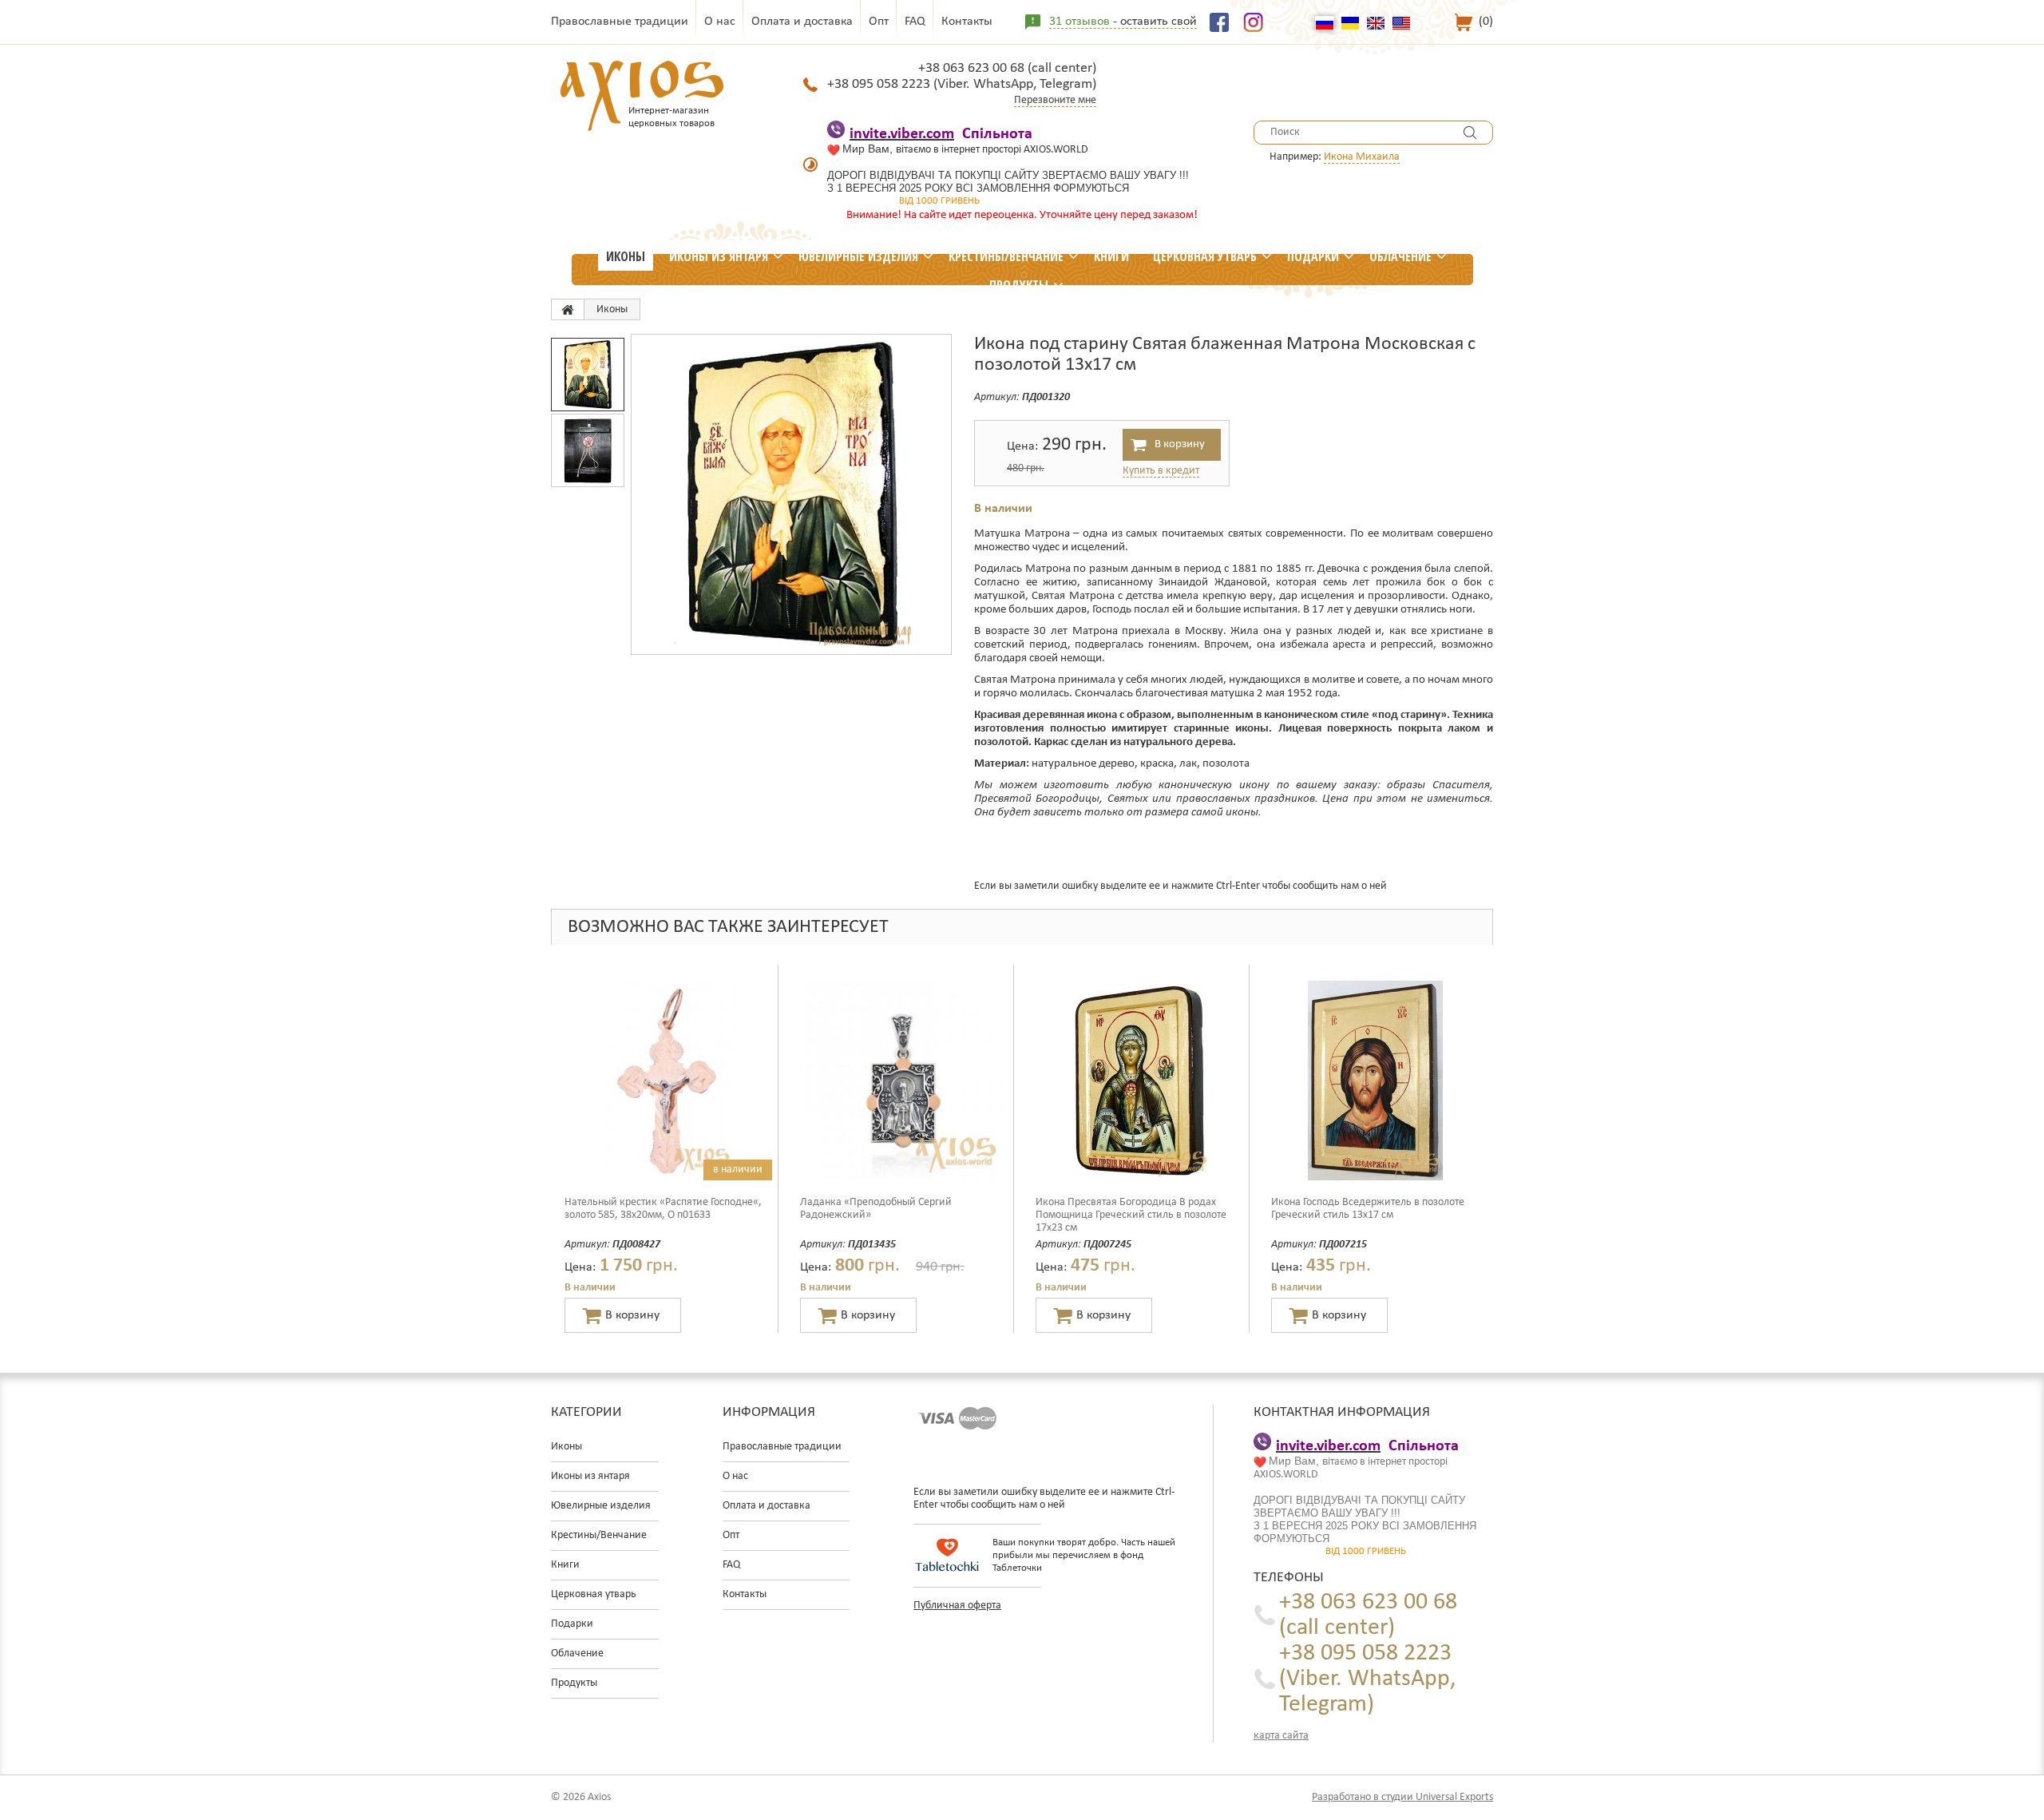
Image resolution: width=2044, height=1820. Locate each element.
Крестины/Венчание (1006, 256)
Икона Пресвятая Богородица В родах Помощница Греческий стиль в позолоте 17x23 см (1131, 1215)
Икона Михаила (1362, 157)
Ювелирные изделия (858, 256)
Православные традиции (620, 22)
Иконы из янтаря (719, 256)
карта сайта (1281, 1736)
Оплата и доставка (802, 22)
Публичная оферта (957, 1606)
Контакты (967, 22)
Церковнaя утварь (1205, 256)
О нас (720, 22)
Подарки (1313, 256)
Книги (1111, 256)
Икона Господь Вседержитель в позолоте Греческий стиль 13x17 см (1368, 1209)
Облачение (1400, 256)
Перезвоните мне (1055, 100)
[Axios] (568, 309)
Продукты (1019, 285)
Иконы (626, 256)
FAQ (915, 22)
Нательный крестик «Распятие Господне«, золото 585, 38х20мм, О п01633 (663, 1209)
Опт (879, 22)
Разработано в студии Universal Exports (1402, 1797)
